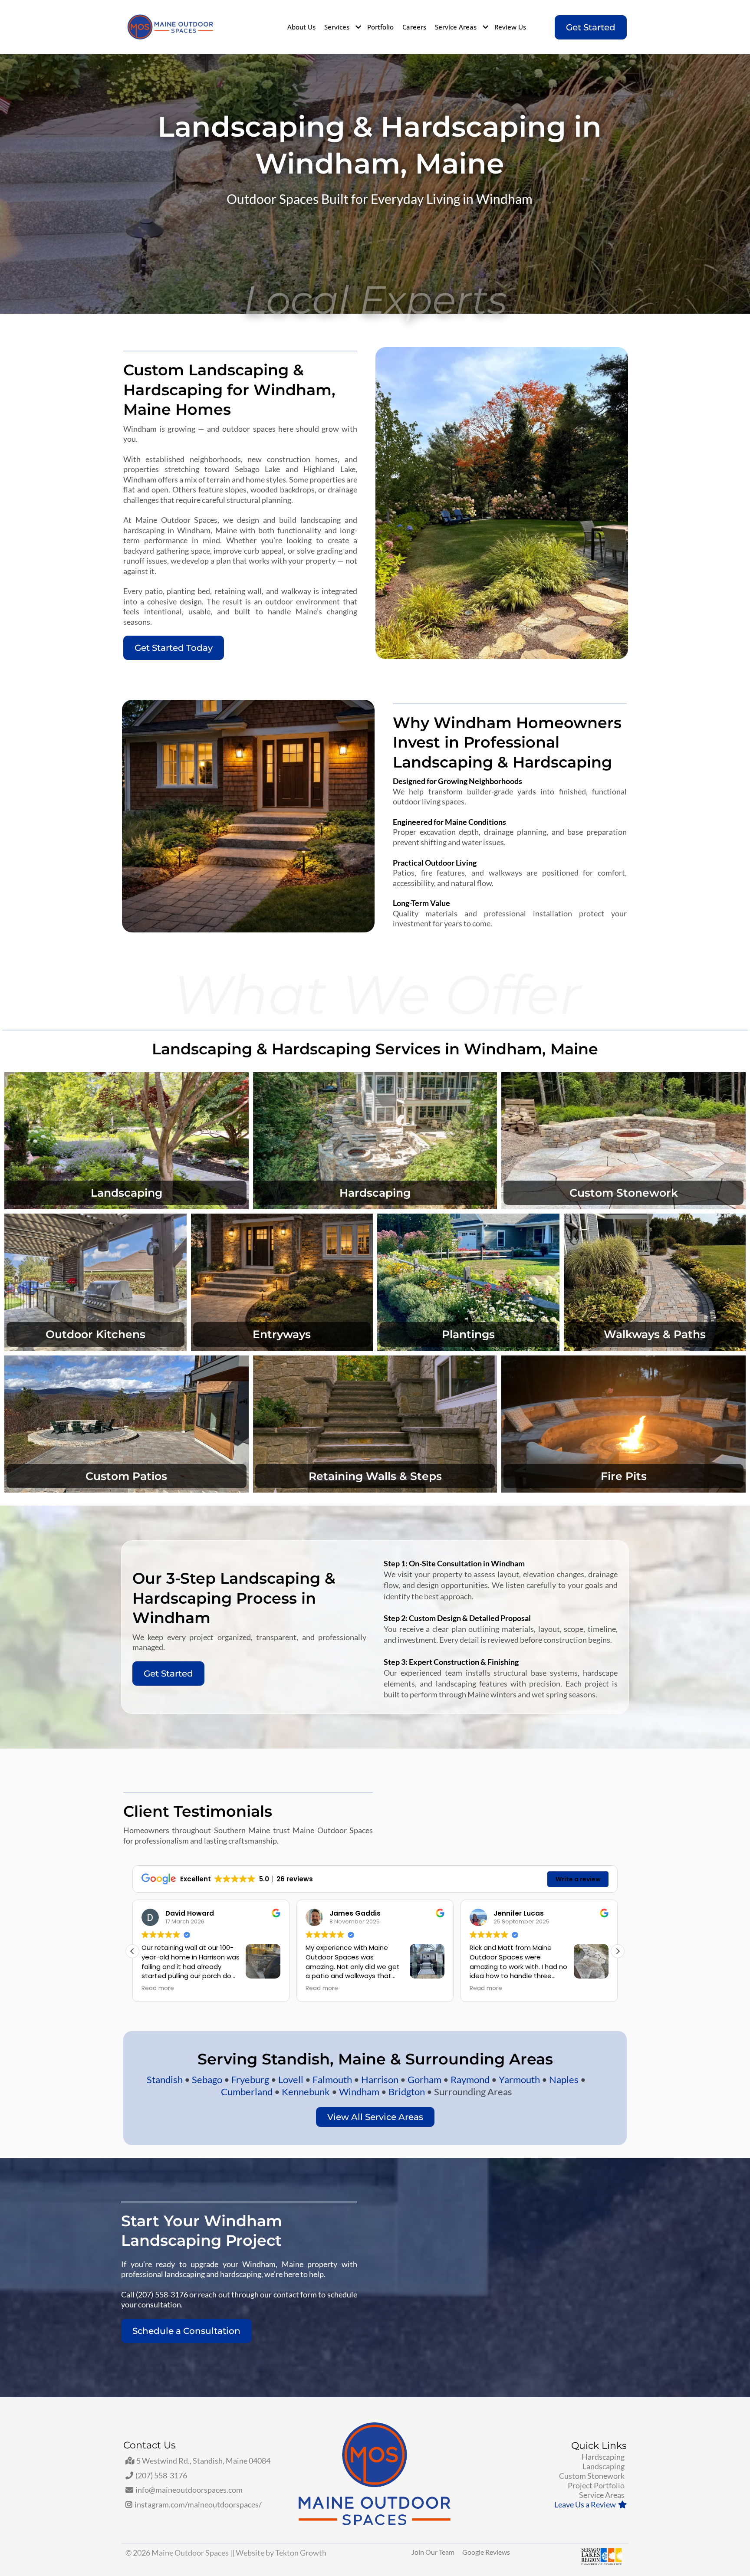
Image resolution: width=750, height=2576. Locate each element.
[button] (618, 1951)
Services (338, 27)
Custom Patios (126, 1476)
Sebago (207, 2079)
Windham (360, 2092)
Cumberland (248, 2092)
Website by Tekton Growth (281, 2553)
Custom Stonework (624, 1193)
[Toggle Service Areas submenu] (485, 27)
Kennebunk (307, 2092)
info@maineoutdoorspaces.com (189, 2490)
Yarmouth (520, 2079)
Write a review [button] (578, 1879)
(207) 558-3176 (161, 2475)
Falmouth (333, 2079)
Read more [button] (158, 1989)
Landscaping (127, 1193)
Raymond (471, 2079)
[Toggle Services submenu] (357, 27)
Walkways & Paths (655, 1334)
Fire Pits (624, 1476)
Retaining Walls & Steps (375, 1476)
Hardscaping (375, 1193)
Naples (565, 2079)
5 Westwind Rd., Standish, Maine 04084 (203, 2461)
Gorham (425, 2079)
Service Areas (457, 27)
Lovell (292, 2079)
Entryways (282, 1334)
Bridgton (408, 2092)
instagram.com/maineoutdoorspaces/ (198, 2504)
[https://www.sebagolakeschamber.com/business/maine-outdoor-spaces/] (572, 2556)
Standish (166, 2079)
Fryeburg (250, 2079)
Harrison (381, 2079)
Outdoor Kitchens (95, 1334)
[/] (171, 27)
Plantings (468, 1334)
